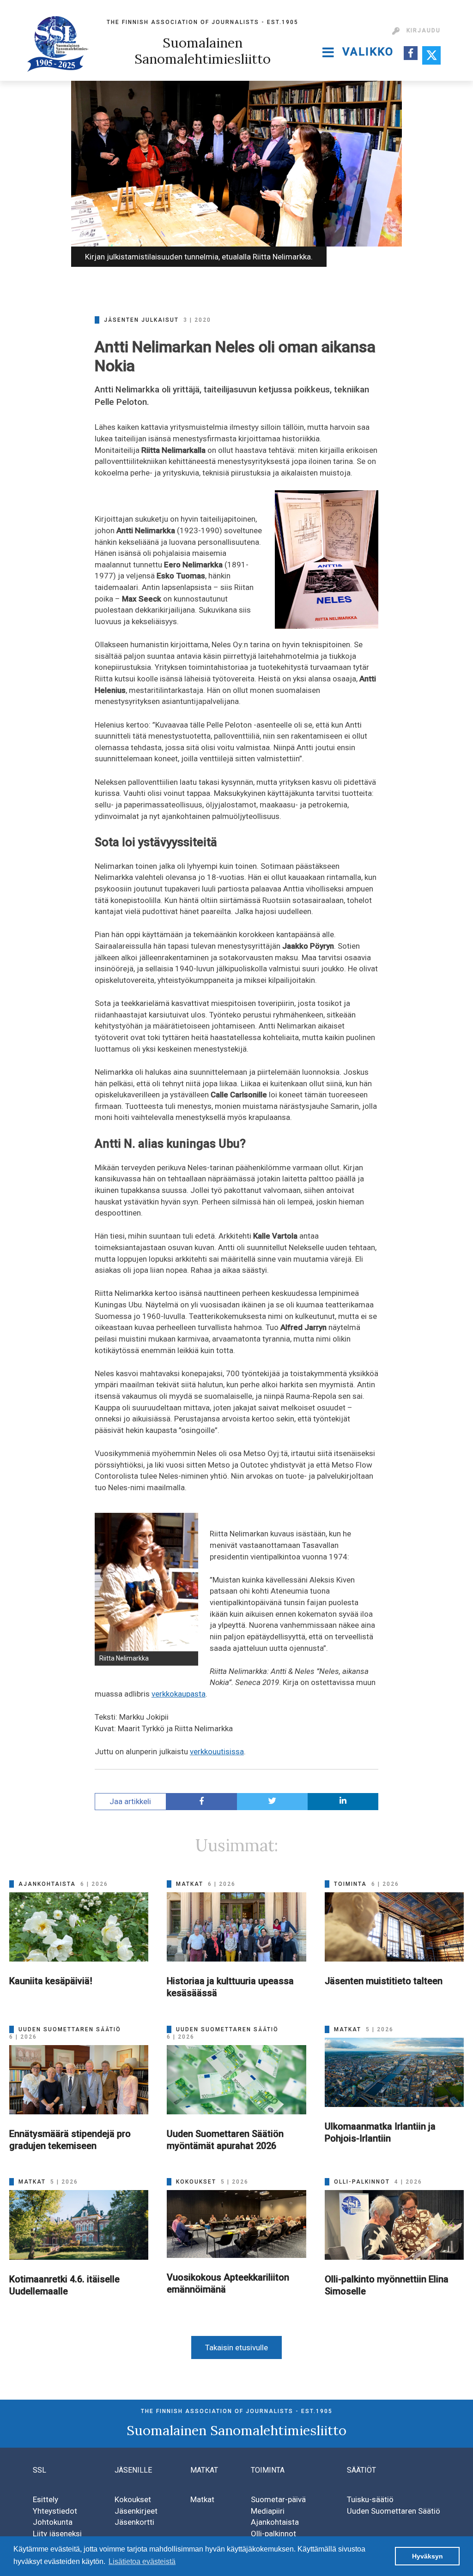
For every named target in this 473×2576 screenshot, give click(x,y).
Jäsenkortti (134, 2522)
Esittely (45, 2499)
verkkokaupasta (179, 1694)
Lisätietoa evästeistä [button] (142, 2561)
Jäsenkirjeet (136, 2511)
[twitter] (272, 1802)
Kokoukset (133, 2499)
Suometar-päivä (278, 2499)
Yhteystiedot (55, 2511)
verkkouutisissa (217, 1751)
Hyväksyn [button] (428, 2556)
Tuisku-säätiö (370, 2499)
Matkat (202, 2499)
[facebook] (202, 1802)
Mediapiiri (268, 2511)
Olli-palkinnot (273, 2534)
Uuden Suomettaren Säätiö (394, 2511)
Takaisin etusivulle (236, 2347)
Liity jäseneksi (57, 2534)
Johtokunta (53, 2522)
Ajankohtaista (275, 2522)
